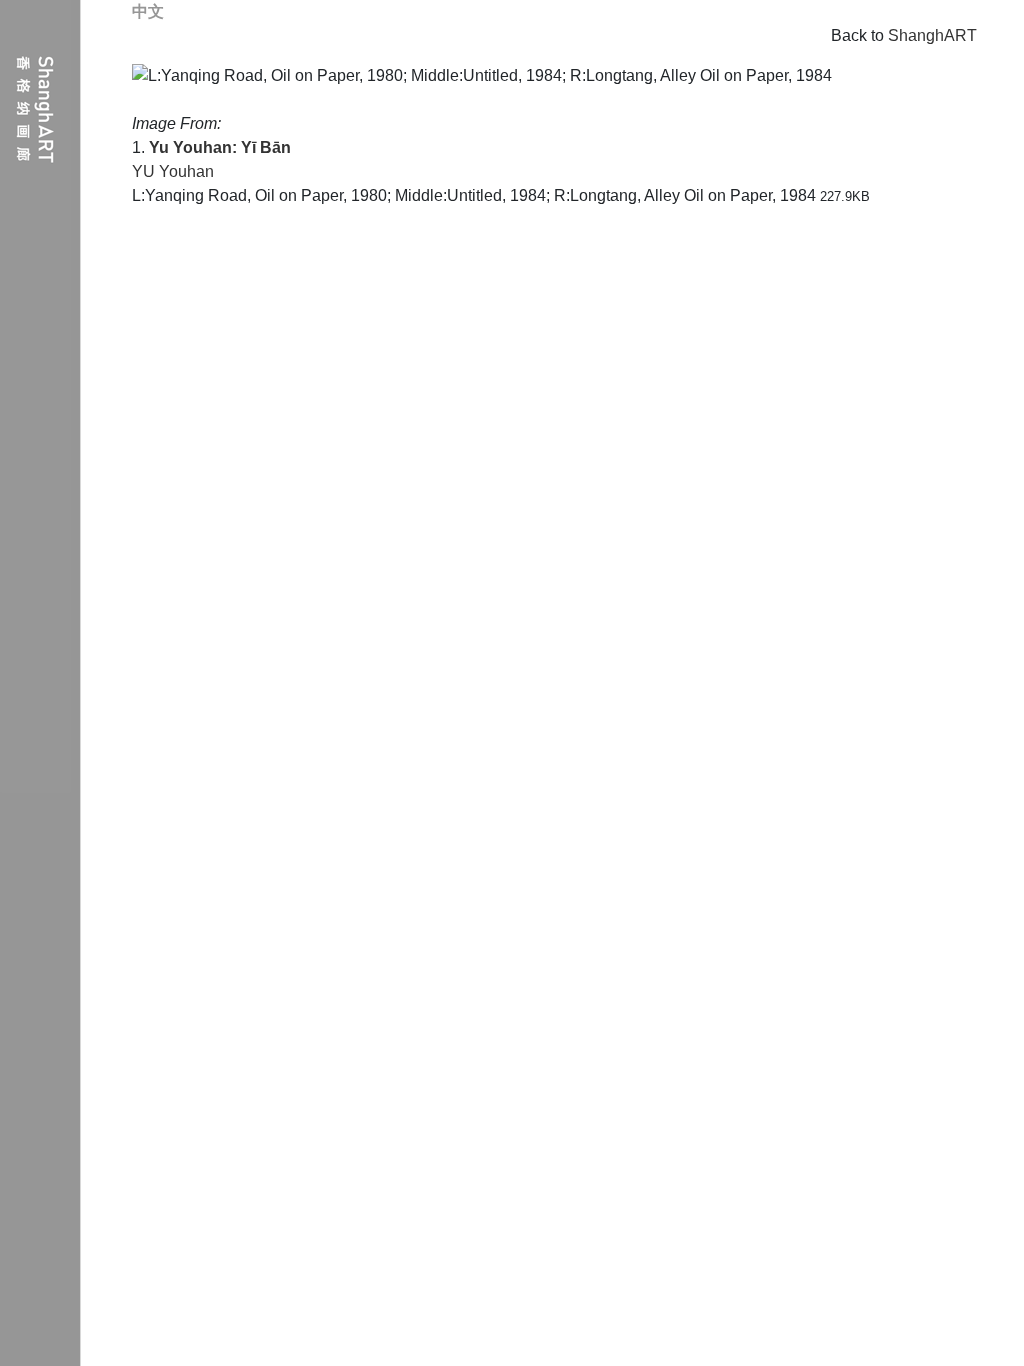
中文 (148, 11)
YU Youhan (173, 171)
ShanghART (932, 35)
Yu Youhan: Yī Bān (220, 147)
